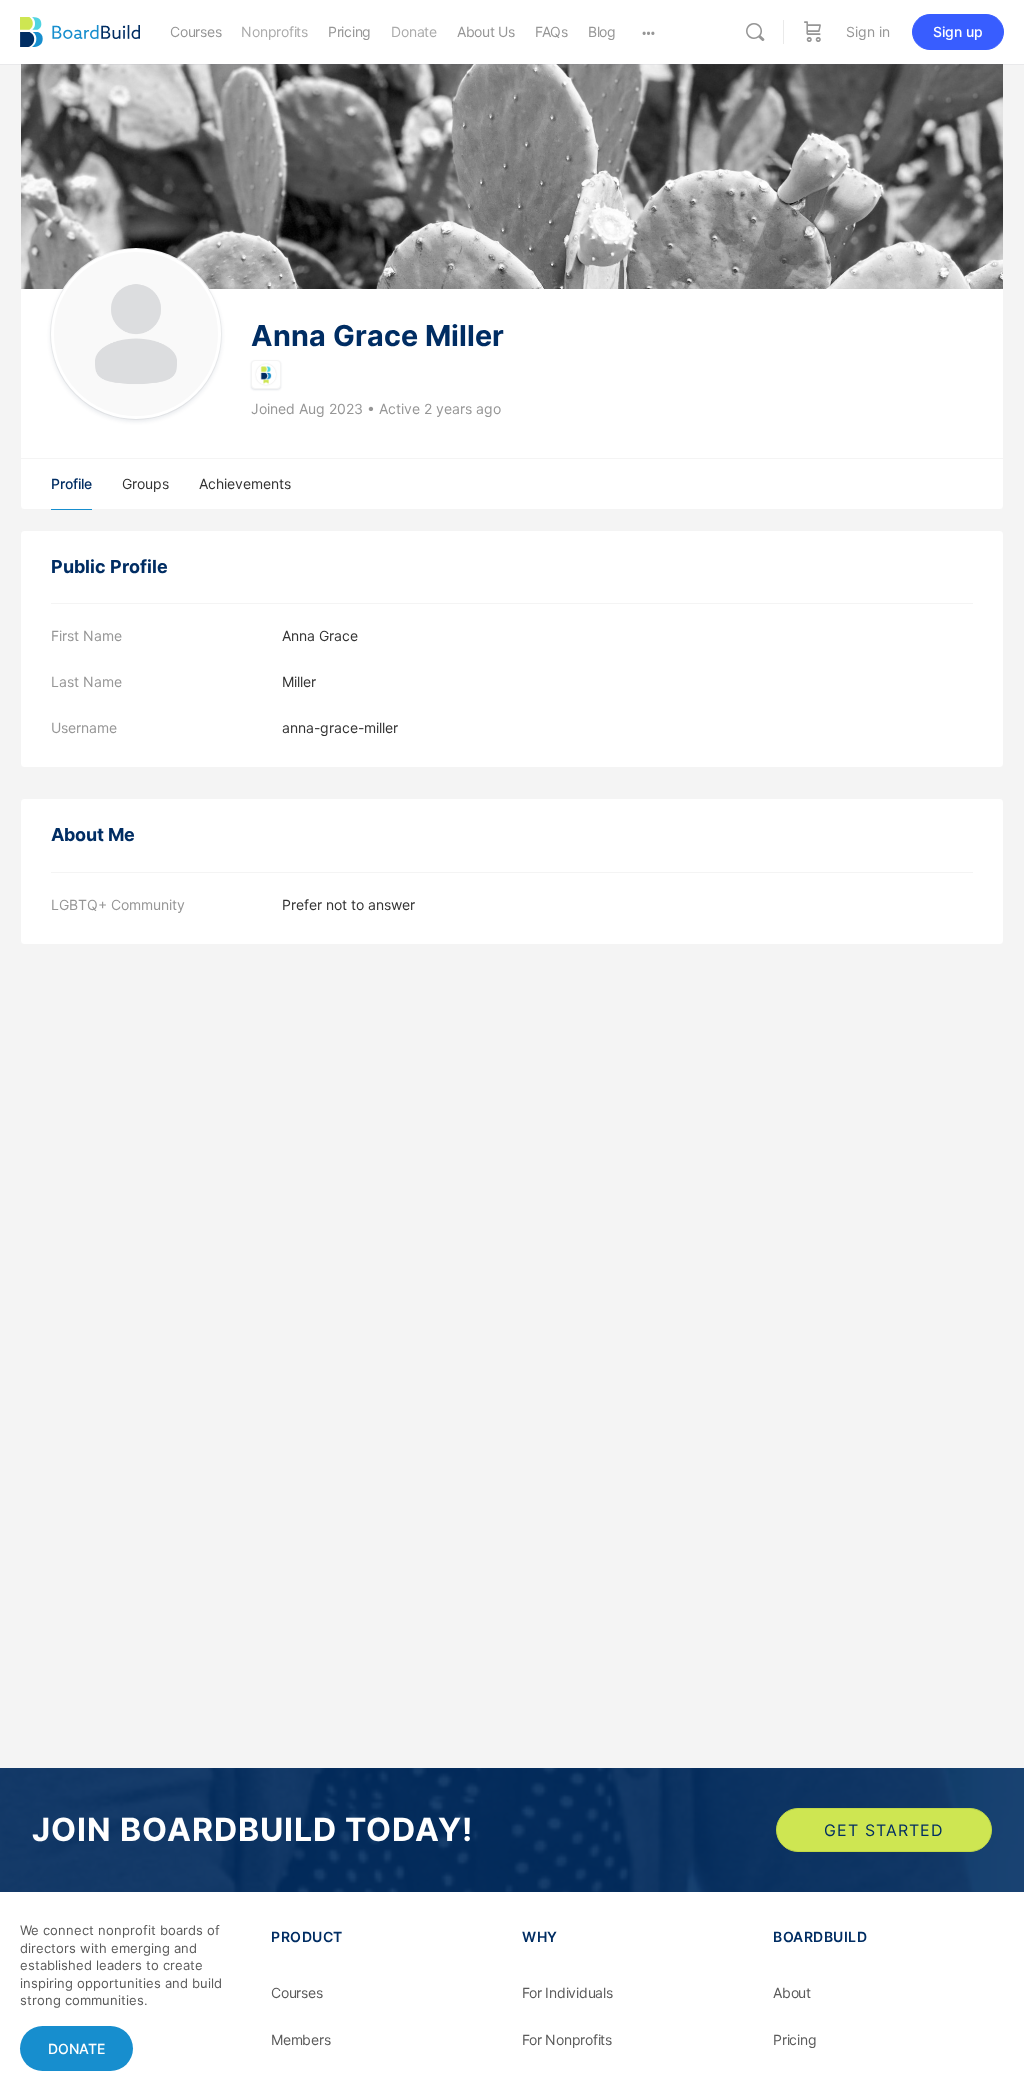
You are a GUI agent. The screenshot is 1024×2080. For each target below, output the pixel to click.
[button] (76, 2048)
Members (301, 2039)
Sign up (958, 31)
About (792, 1992)
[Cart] (813, 32)
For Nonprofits (567, 2039)
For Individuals (567, 1992)
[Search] (755, 32)
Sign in (868, 31)
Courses (297, 1992)
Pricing (795, 2039)
